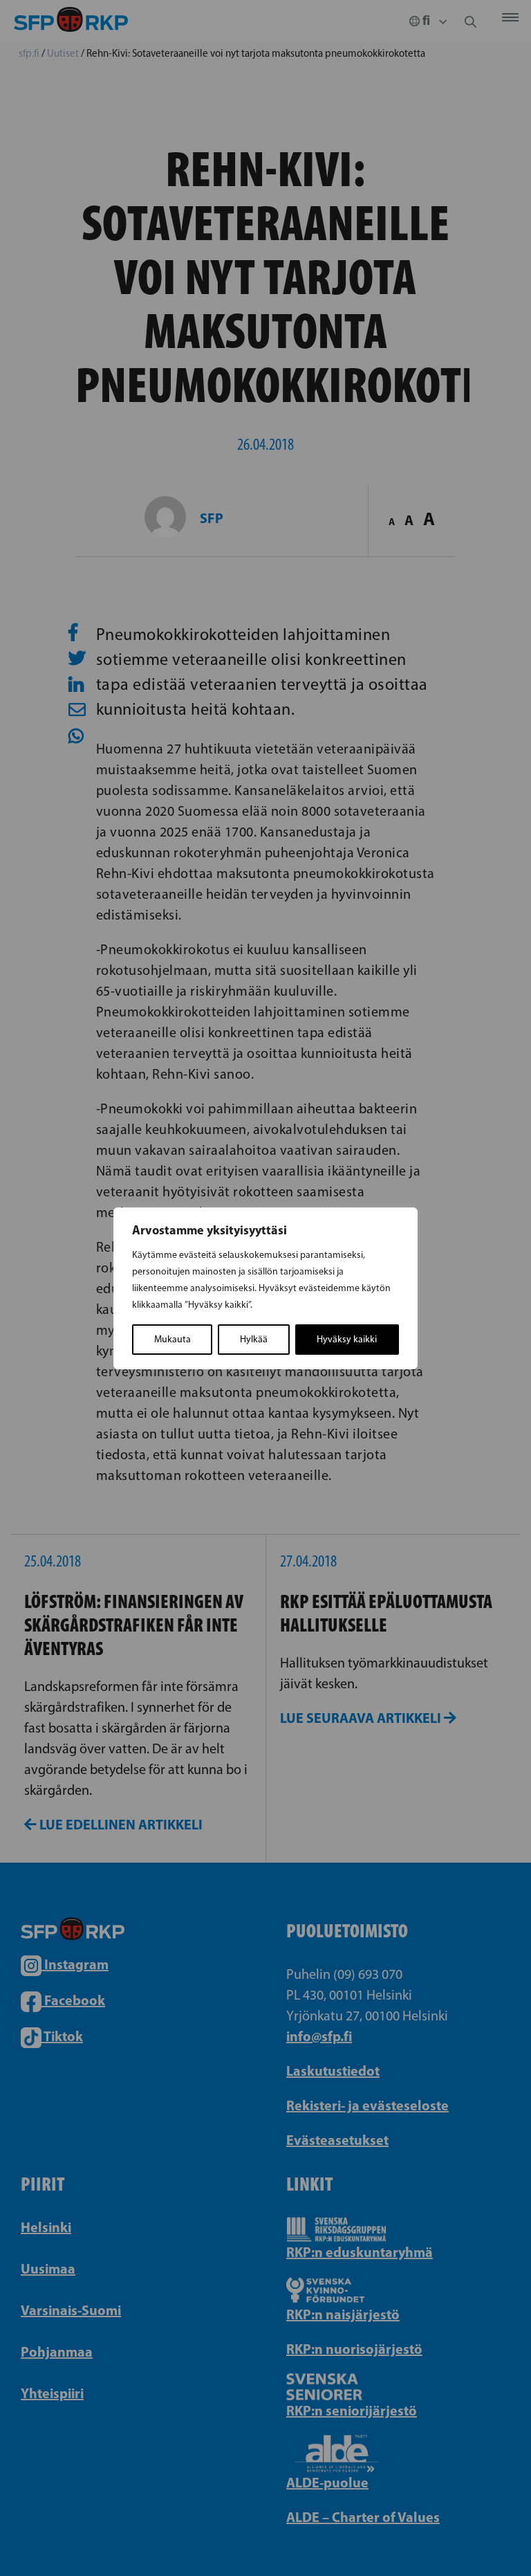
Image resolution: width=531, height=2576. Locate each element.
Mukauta (173, 1339)
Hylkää (254, 1339)
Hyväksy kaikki (347, 1339)
